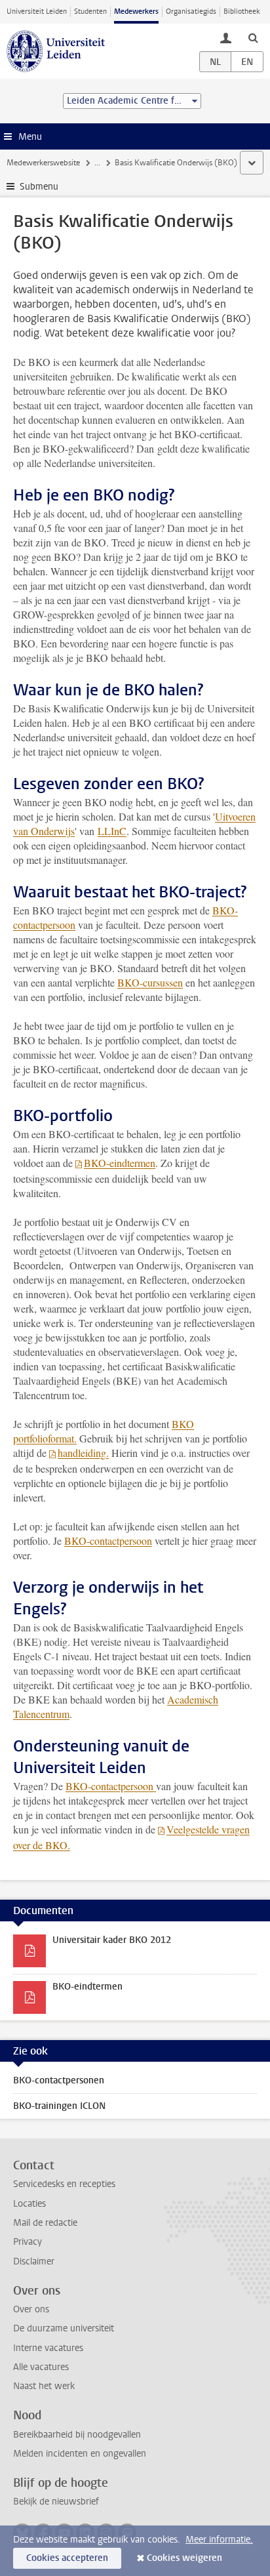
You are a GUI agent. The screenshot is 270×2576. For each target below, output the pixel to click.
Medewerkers (136, 11)
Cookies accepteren (67, 2558)
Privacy (28, 2242)
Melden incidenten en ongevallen (80, 2454)
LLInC (112, 831)
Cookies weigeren (184, 2558)
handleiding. (83, 1453)
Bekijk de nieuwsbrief (56, 2502)
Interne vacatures (48, 2348)
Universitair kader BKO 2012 (112, 1940)
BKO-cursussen (150, 982)
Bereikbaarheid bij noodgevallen (77, 2435)
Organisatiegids (191, 11)
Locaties (29, 2204)
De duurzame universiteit (64, 2328)
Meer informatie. (219, 2540)
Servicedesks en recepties (64, 2184)
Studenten (90, 11)
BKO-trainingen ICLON (59, 2106)
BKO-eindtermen (120, 1163)
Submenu (39, 187)
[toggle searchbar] (253, 37)
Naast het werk (44, 2386)
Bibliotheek (242, 11)
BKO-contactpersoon (108, 1541)
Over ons (31, 2309)
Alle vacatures (41, 2367)
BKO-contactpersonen (59, 2080)
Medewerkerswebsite (43, 163)
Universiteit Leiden (37, 11)
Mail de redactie (45, 2223)
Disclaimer (34, 2261)
